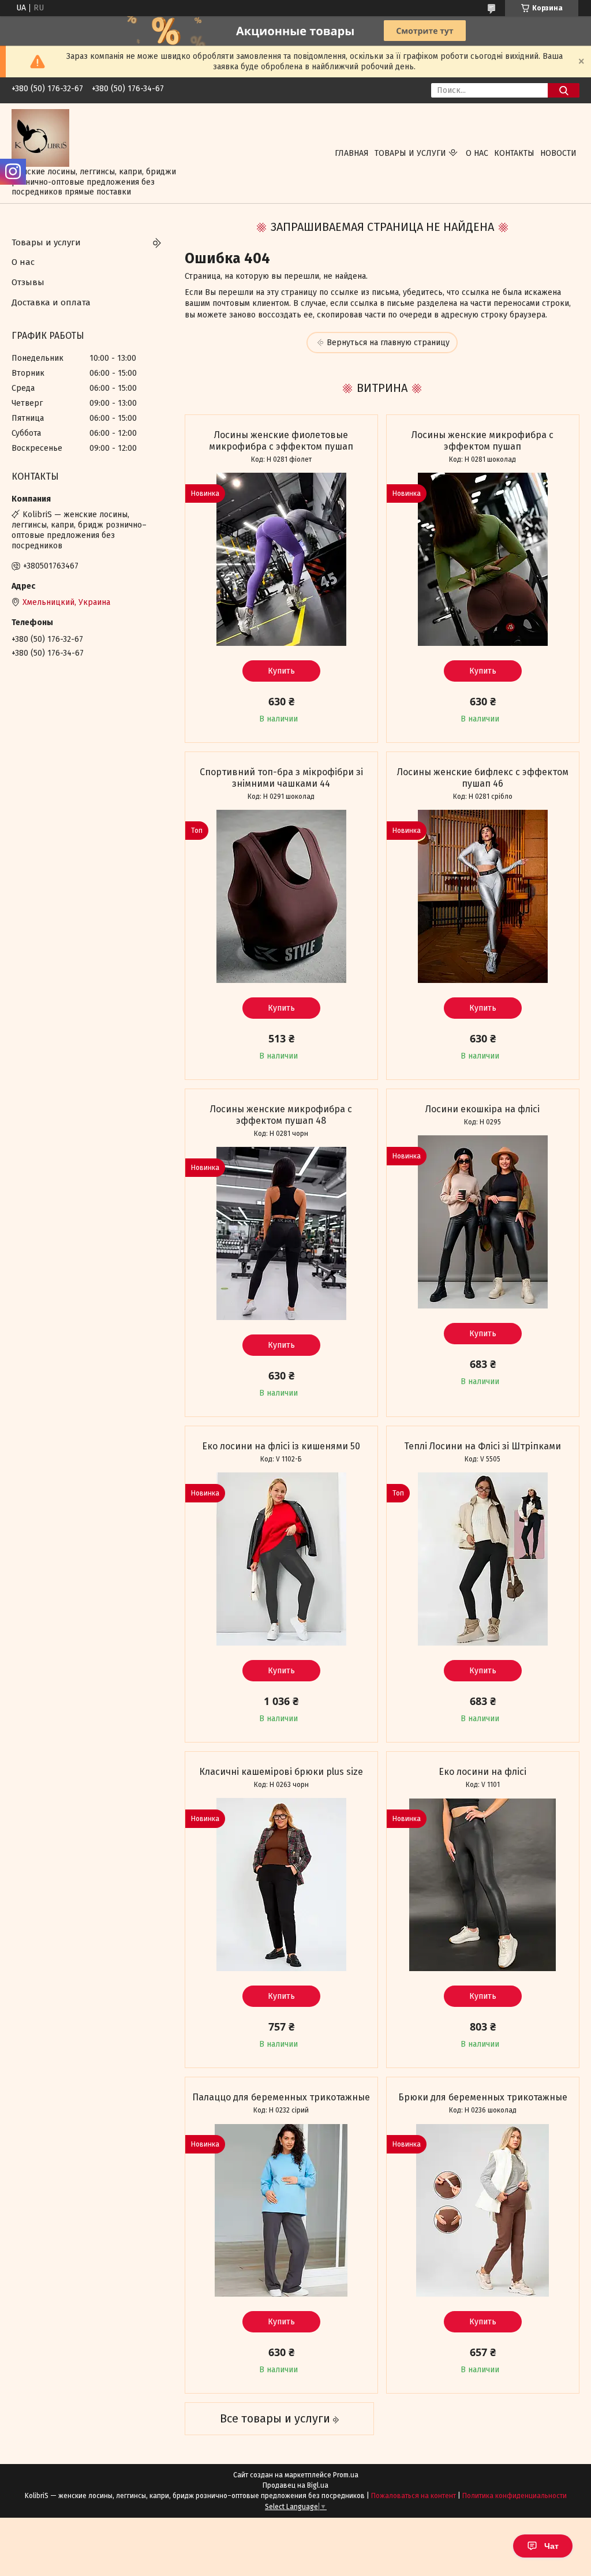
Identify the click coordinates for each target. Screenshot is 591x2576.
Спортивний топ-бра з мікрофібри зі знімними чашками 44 (281, 778)
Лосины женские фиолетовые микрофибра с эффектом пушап (281, 441)
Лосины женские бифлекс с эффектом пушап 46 (483, 778)
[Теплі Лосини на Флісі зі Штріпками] (483, 1559)
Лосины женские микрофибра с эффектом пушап (482, 441)
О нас (477, 153)
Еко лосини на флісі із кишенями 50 (281, 1446)
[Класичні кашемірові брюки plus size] (281, 1885)
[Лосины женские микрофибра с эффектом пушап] (483, 559)
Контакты (514, 153)
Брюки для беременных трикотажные (483, 2097)
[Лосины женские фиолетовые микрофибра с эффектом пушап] (281, 559)
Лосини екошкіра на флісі (482, 1109)
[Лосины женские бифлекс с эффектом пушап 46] (483, 896)
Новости (558, 153)
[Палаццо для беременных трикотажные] (281, 2210)
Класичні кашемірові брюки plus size (281, 1772)
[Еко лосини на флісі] (483, 1885)
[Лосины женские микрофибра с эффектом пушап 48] (281, 1233)
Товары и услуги (410, 153)
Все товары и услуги (275, 2418)
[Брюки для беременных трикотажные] (483, 2210)
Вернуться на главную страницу (388, 343)
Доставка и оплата (51, 302)
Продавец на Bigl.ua (295, 2485)
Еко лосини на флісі (482, 1772)
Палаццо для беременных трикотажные (281, 2097)
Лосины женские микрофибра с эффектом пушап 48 (281, 1115)
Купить (281, 671)
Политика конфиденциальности (515, 2496)
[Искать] (564, 90)
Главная (352, 153)
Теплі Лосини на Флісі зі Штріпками (482, 1446)
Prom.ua (346, 2475)
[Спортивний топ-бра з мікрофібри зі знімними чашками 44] (281, 896)
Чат (551, 2546)
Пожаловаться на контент (414, 2496)
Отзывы (28, 282)
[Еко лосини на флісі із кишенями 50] (281, 1559)
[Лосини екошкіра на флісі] (483, 1222)
